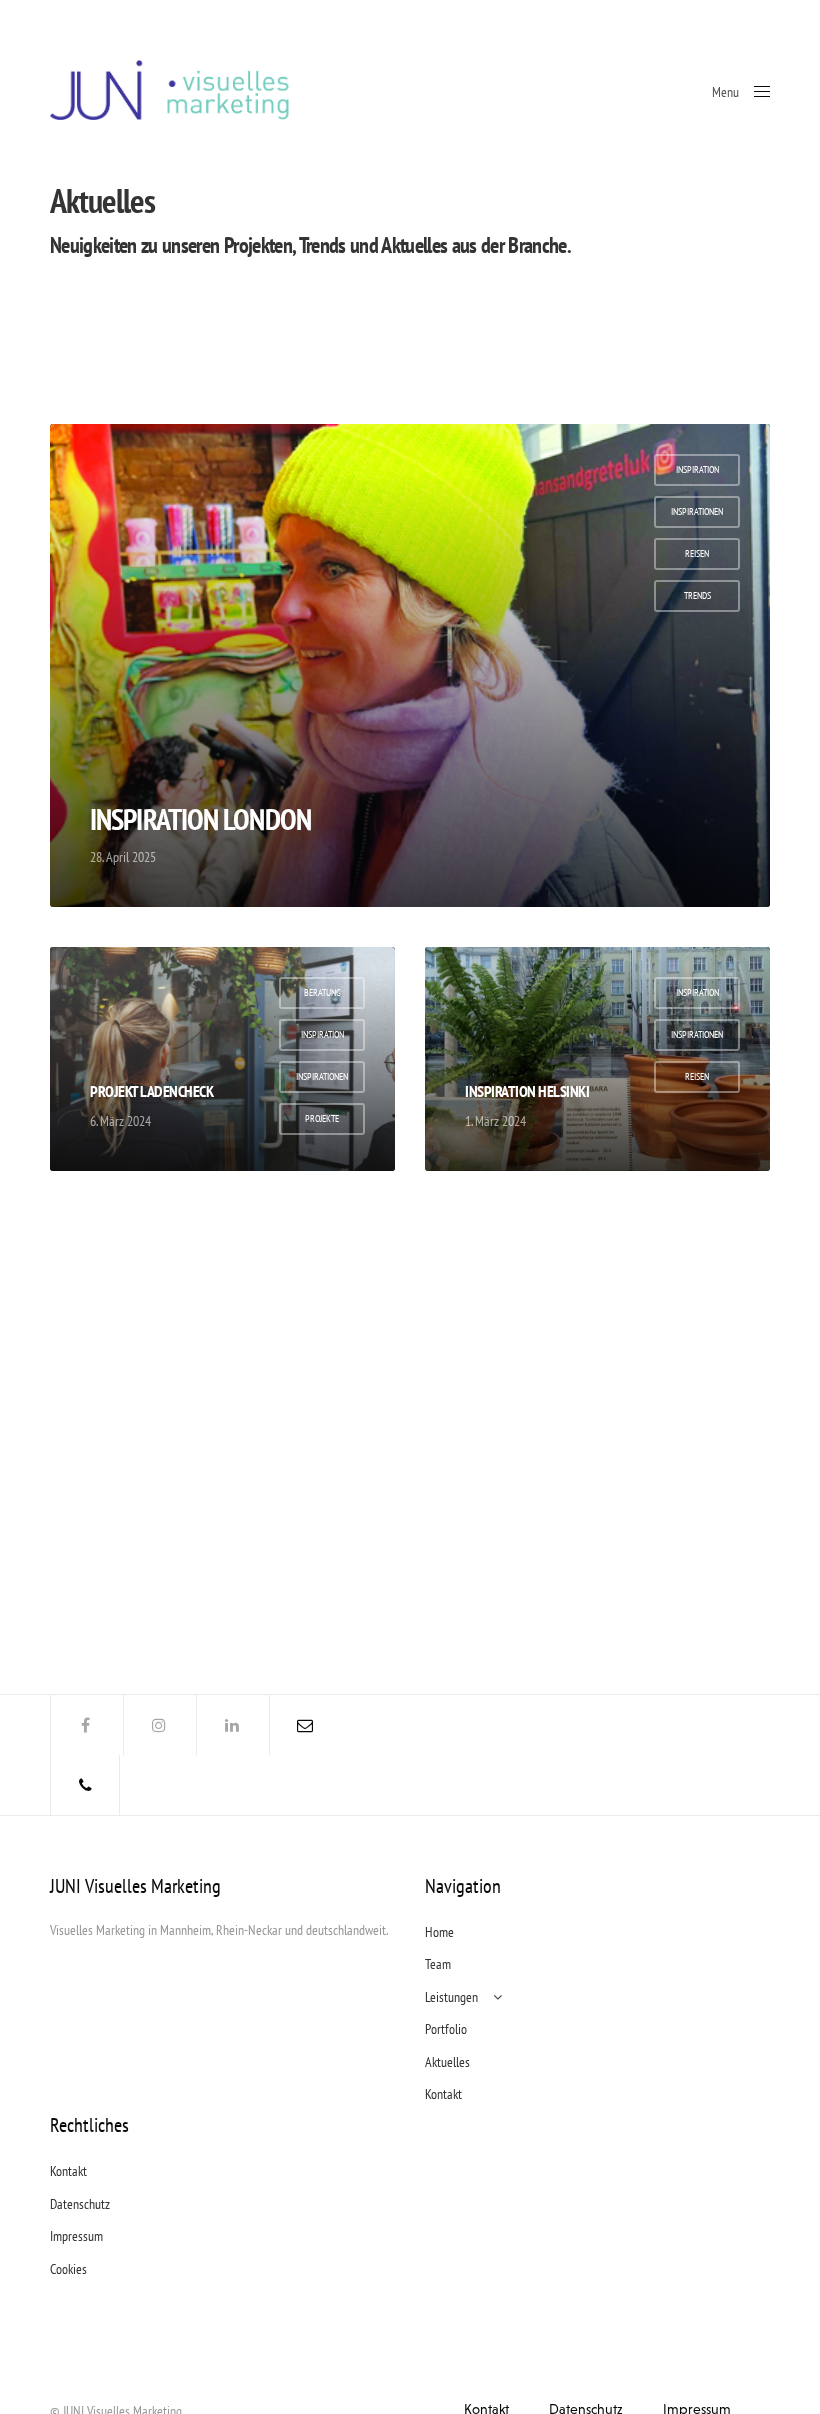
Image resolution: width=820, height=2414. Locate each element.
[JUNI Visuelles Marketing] (171, 90)
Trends (697, 595)
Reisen (697, 553)
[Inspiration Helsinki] (597, 1059)
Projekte (322, 1118)
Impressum (76, 2236)
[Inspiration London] (410, 665)
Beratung (322, 992)
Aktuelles (447, 2062)
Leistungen (451, 1997)
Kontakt (443, 2094)
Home (439, 1932)
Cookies (68, 2269)
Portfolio (446, 2029)
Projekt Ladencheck (151, 1091)
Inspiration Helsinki (527, 1091)
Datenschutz (80, 2204)
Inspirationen (697, 511)
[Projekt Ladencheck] (222, 1059)
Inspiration (697, 469)
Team (438, 1964)
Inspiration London (200, 818)
